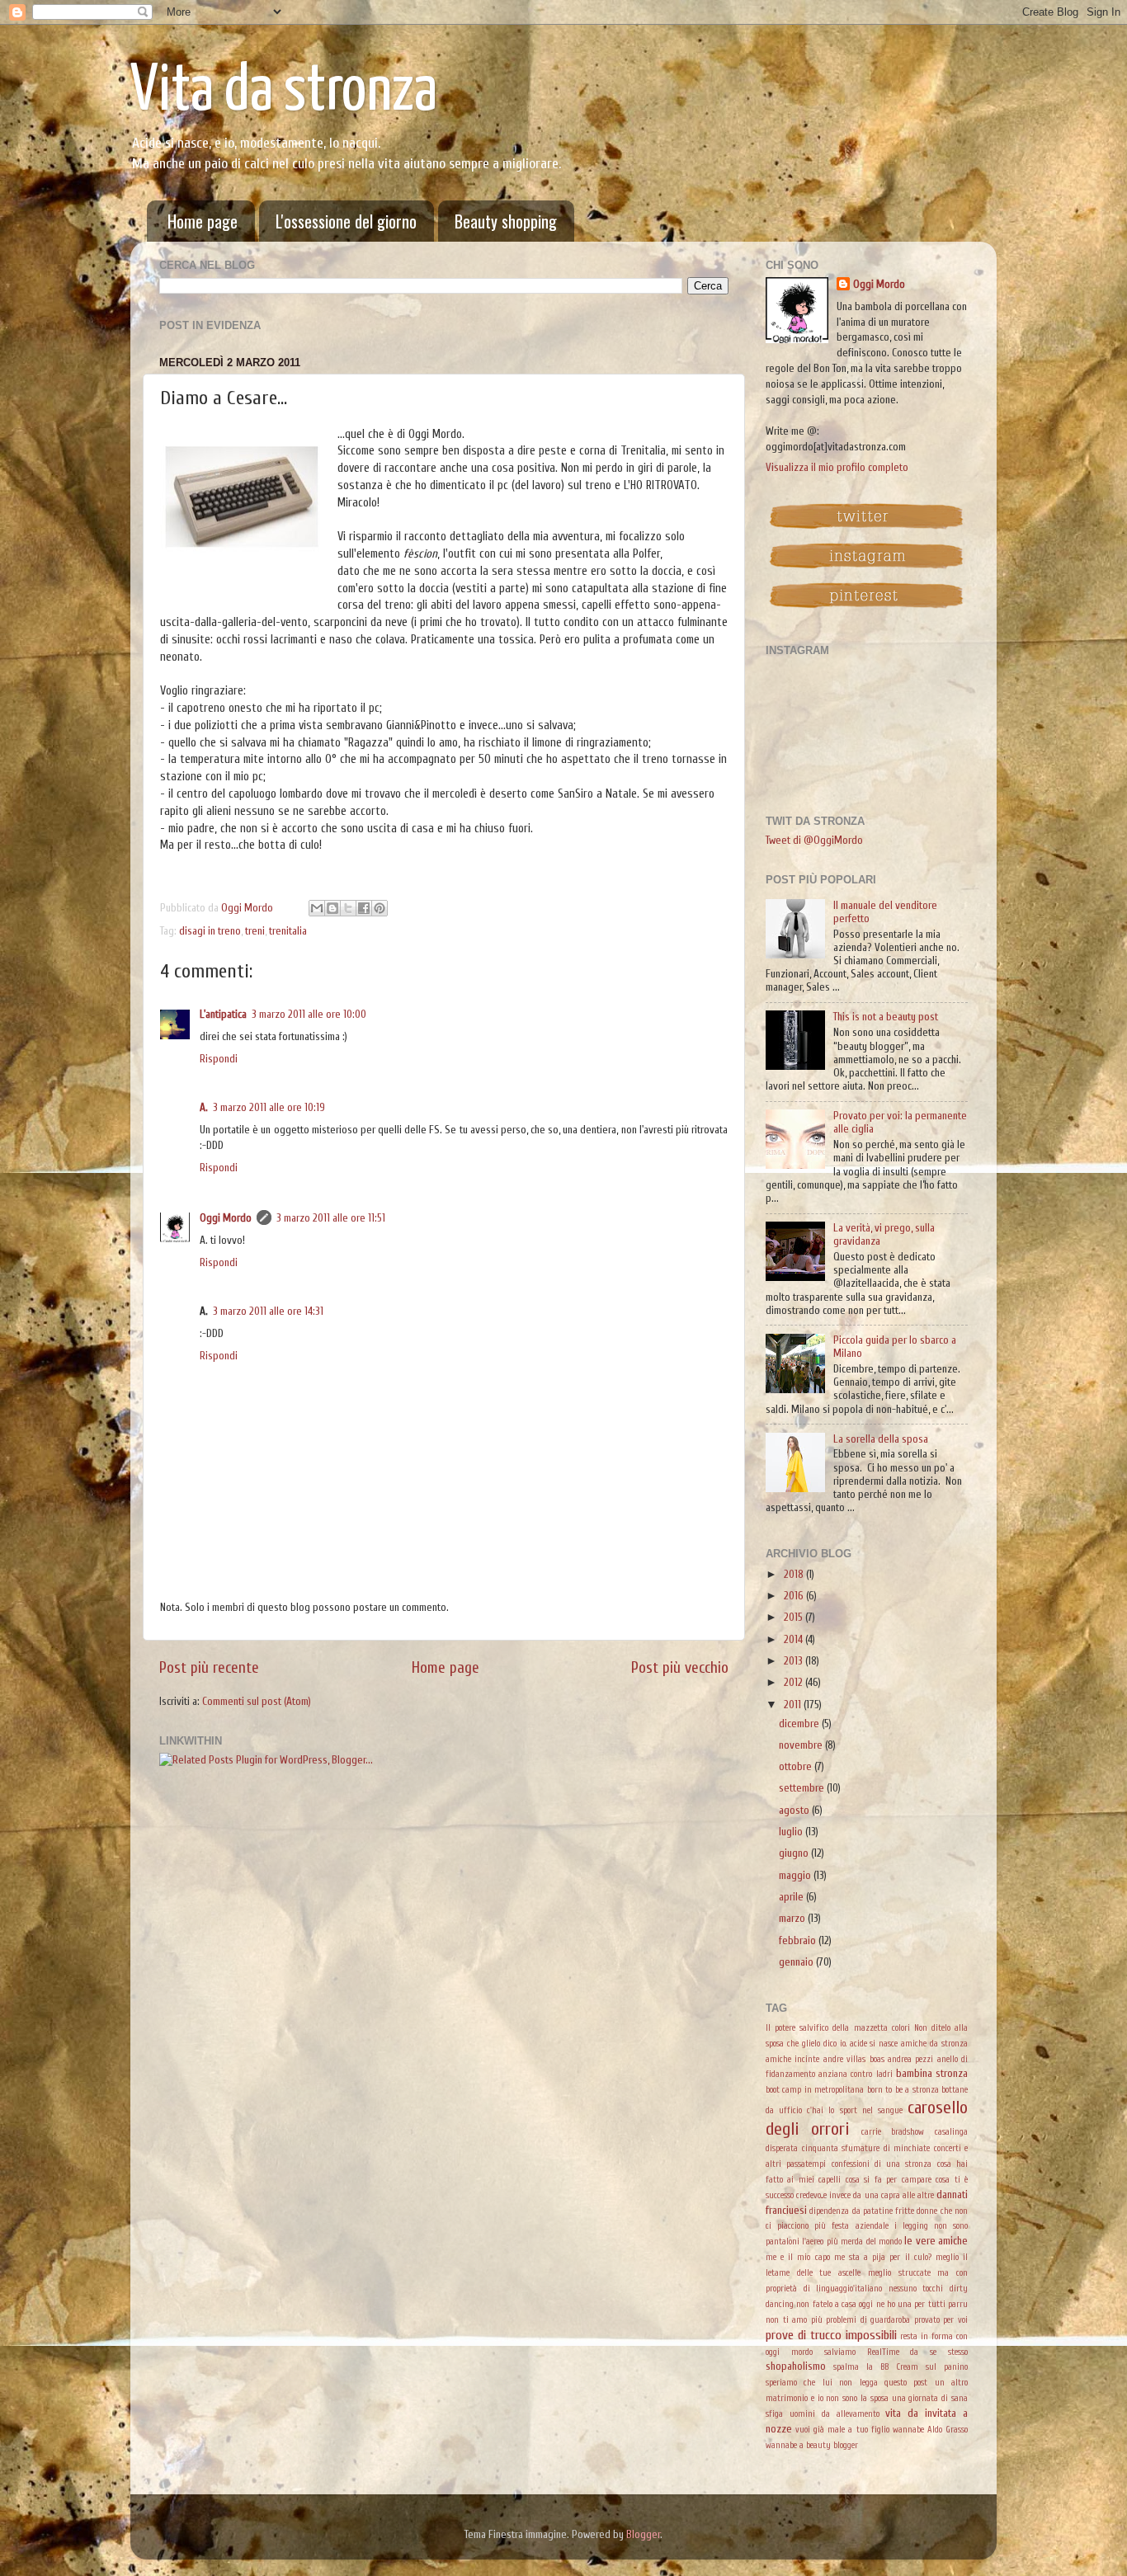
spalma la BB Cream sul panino (901, 2367)
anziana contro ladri (855, 2074)
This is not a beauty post (886, 1017)
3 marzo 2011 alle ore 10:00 (309, 1015)
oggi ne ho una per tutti (902, 2304)
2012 (795, 1683)
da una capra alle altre (894, 2195)
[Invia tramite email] (317, 908)
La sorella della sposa (881, 1439)
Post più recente (209, 1668)
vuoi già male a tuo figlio (842, 2430)
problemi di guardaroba (868, 2320)
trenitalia (288, 931)
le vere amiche (936, 2241)
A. (204, 1108)
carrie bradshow (893, 2132)
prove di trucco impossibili (831, 2335)
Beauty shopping (506, 221)
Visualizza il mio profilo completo (837, 468)
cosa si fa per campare (889, 2180)
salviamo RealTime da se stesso (896, 2352)
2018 (795, 1575)
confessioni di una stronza (882, 2164)
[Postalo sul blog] (332, 908)
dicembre (800, 1724)
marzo (793, 1919)
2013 (795, 1661)
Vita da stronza (284, 92)
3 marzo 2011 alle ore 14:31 (268, 1312)
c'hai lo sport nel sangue (855, 2110)
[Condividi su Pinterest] (380, 908)
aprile (792, 1897)
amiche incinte (792, 2059)
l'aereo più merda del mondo (852, 2242)
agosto (795, 1811)
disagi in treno (210, 931)
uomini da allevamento (835, 2414)
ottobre (797, 1767)
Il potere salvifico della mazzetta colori (838, 2028)
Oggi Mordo (226, 1218)
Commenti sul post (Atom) (257, 1702)
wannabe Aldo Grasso (930, 2430)
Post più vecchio (680, 1668)
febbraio (799, 1941)
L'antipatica (223, 1015)
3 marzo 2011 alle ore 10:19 (269, 1108)
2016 (795, 1596)
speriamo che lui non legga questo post (846, 2383)
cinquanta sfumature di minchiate (866, 2148)
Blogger (643, 2535)
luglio (792, 1832)
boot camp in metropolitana (815, 2090)
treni (255, 931)
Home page (203, 221)
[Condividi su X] (348, 908)
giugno (795, 1853)
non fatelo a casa (826, 2304)
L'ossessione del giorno (346, 221)
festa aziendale (860, 2226)
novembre (802, 1745)
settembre (803, 1788)
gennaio (797, 1962)
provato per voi (941, 2320)
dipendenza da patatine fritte (862, 2211)
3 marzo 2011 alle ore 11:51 (331, 1218)
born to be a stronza (903, 2090)
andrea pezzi (910, 2059)
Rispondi (219, 1059)
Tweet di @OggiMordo (814, 841)
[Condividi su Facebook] (364, 908)
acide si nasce (874, 2044)
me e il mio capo (798, 2257)
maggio (796, 1876)
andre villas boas (854, 2059)
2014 (795, 1640)
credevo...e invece (823, 2195)
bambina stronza (932, 2074)
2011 (794, 1705)
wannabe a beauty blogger (812, 2445)
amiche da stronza (934, 2044)
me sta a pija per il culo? (883, 2257)
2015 (795, 1618)
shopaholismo (796, 2366)
